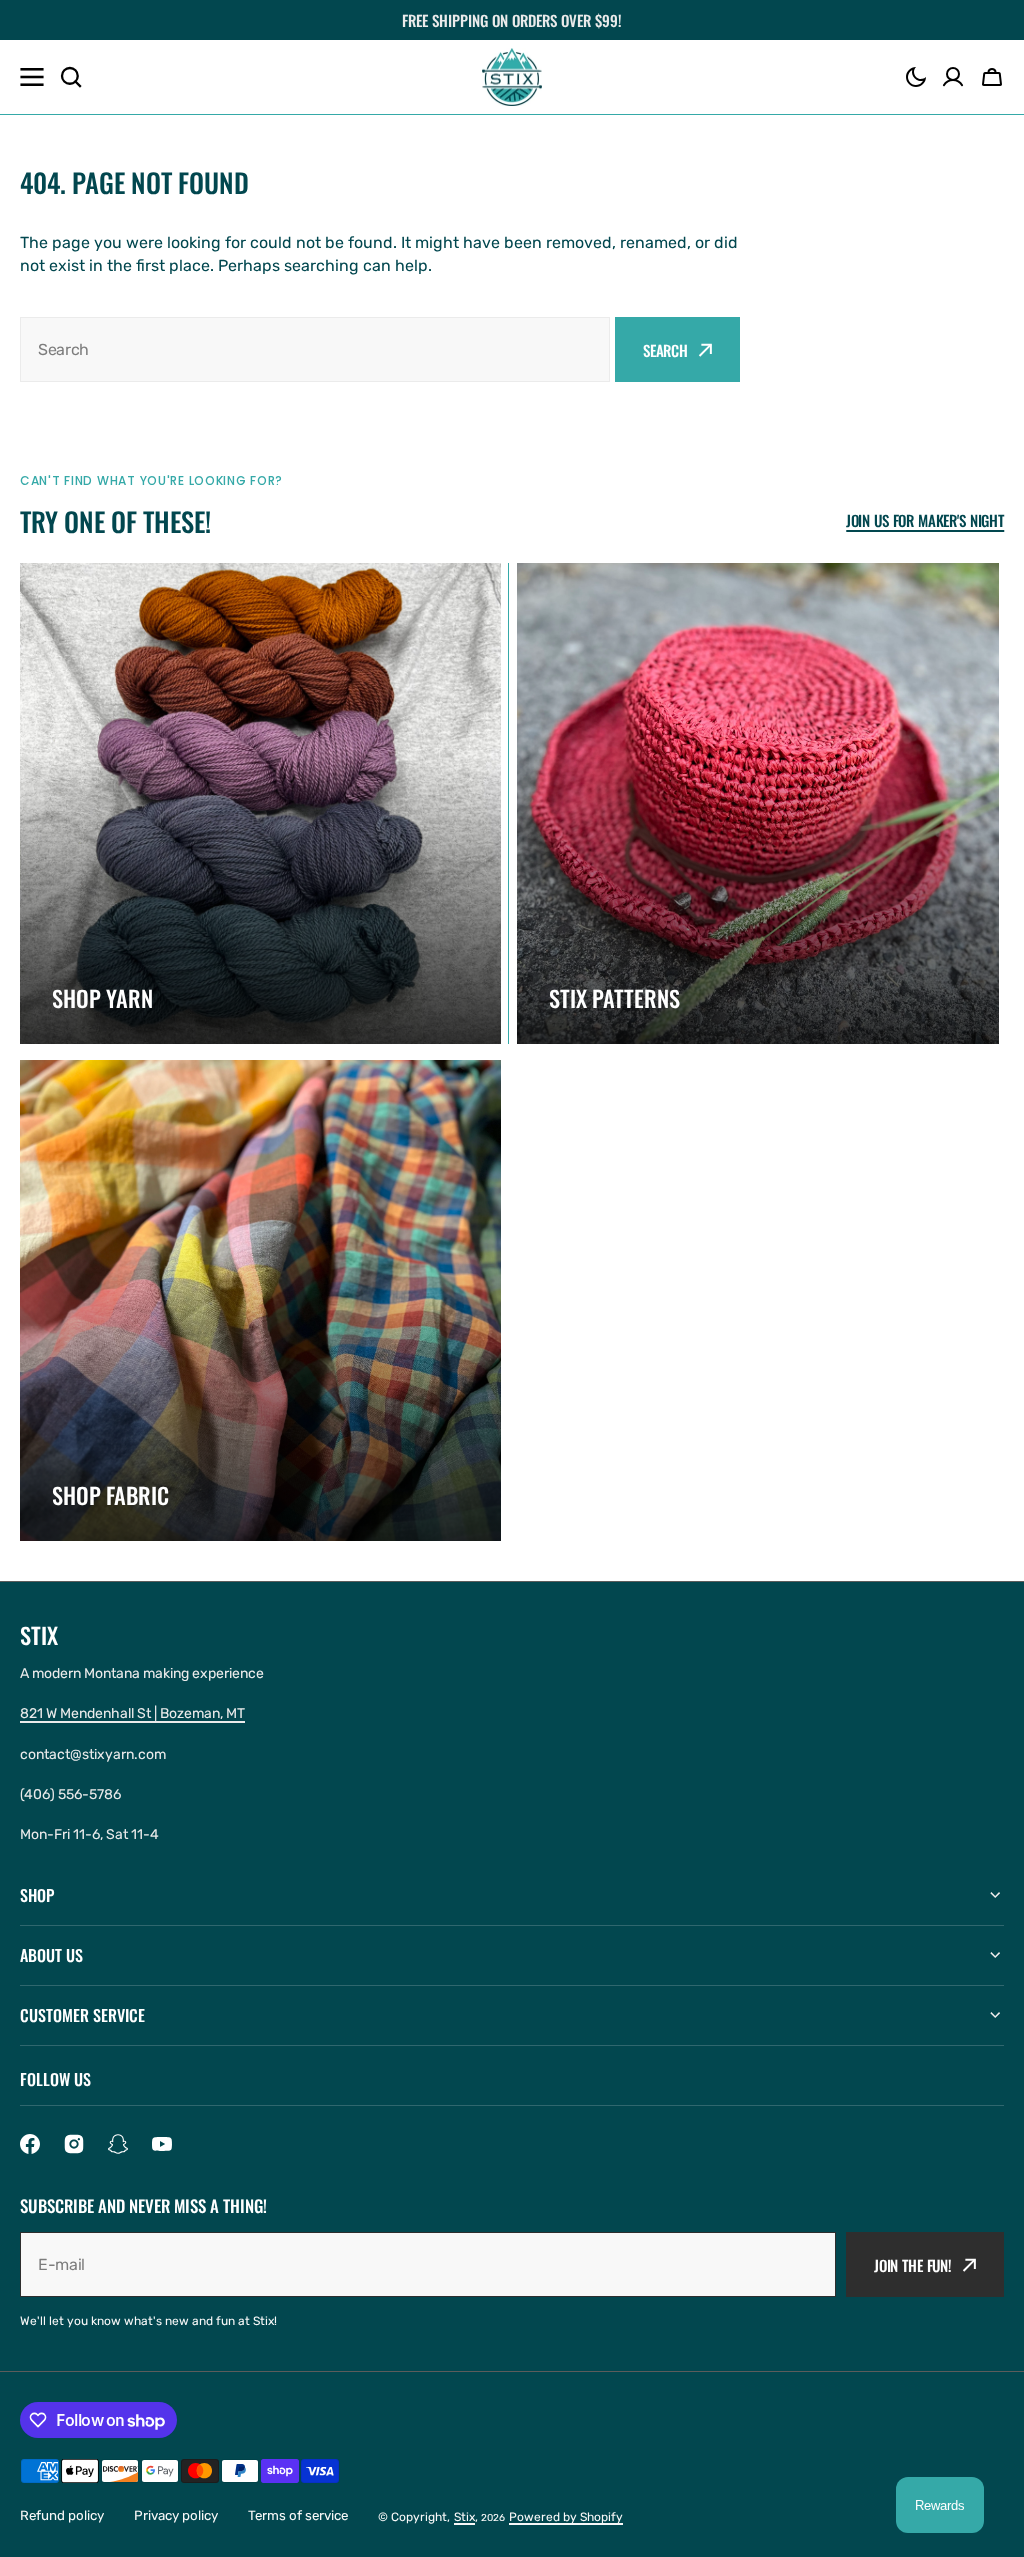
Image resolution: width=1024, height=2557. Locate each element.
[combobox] (315, 349)
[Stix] (512, 77)
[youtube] (162, 2144)
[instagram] (74, 2144)
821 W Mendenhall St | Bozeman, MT (132, 1713)
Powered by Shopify (566, 2517)
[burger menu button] (32, 77)
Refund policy (62, 2515)
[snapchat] (118, 2144)
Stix (464, 2517)
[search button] (71, 77)
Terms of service (298, 2515)
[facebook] (30, 2144)
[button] (916, 77)
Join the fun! (913, 2265)
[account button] (953, 77)
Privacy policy (176, 2515)
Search (665, 350)
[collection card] (260, 803)
